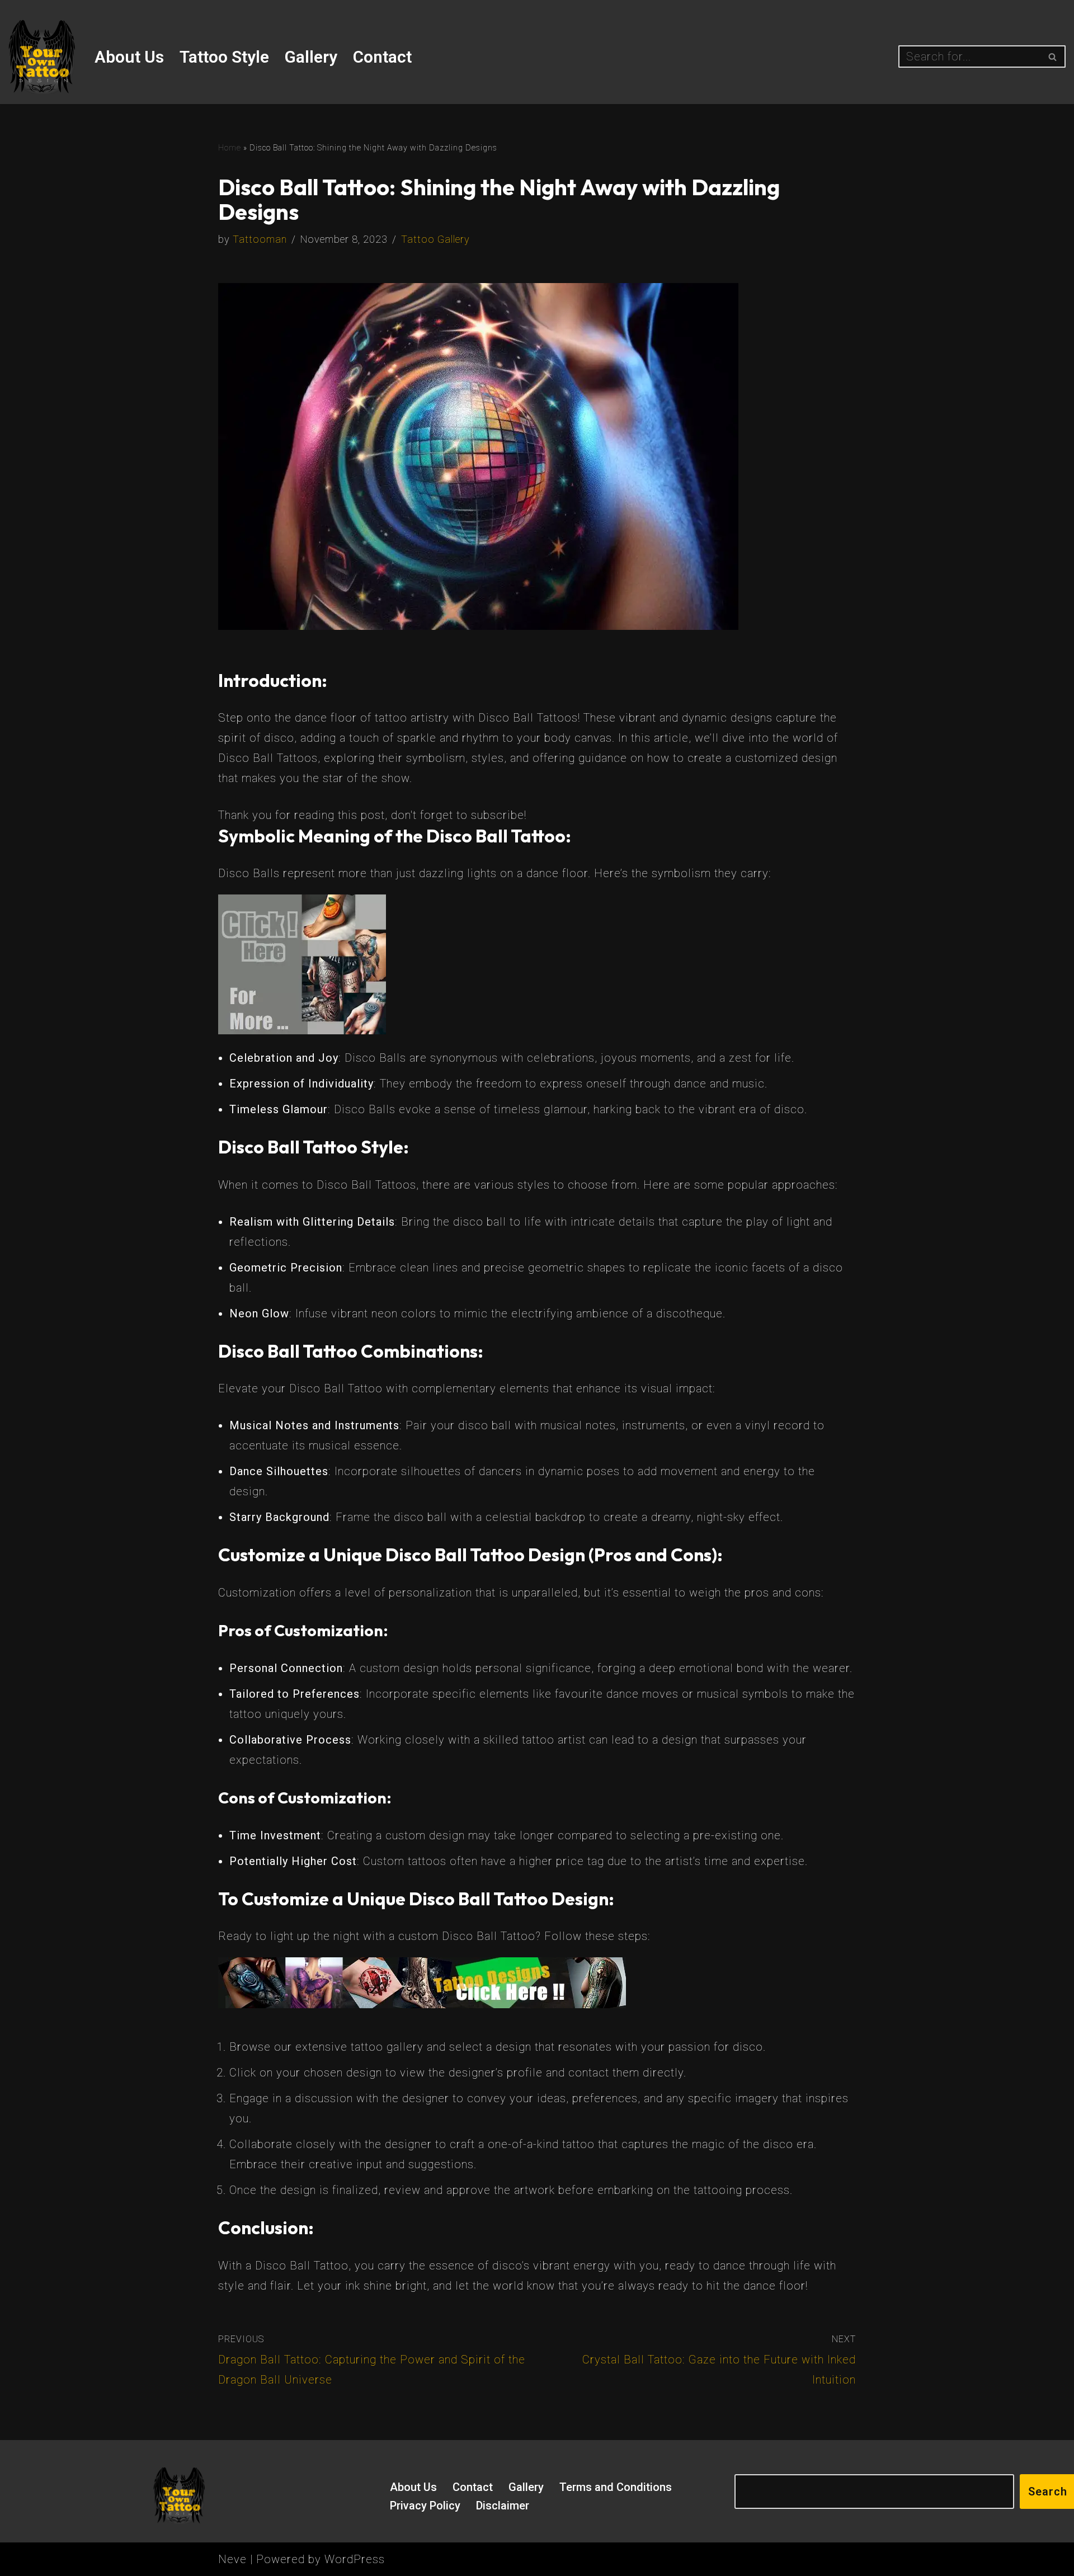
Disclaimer (503, 2506)
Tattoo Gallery (435, 239)
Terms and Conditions (616, 2487)
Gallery (311, 57)
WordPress (355, 2559)
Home (230, 148)
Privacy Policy (425, 2506)
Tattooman (260, 239)
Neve (232, 2559)
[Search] (1053, 56)
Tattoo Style (224, 57)
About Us (129, 57)
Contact (382, 57)
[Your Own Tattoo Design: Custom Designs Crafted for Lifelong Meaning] (42, 57)
